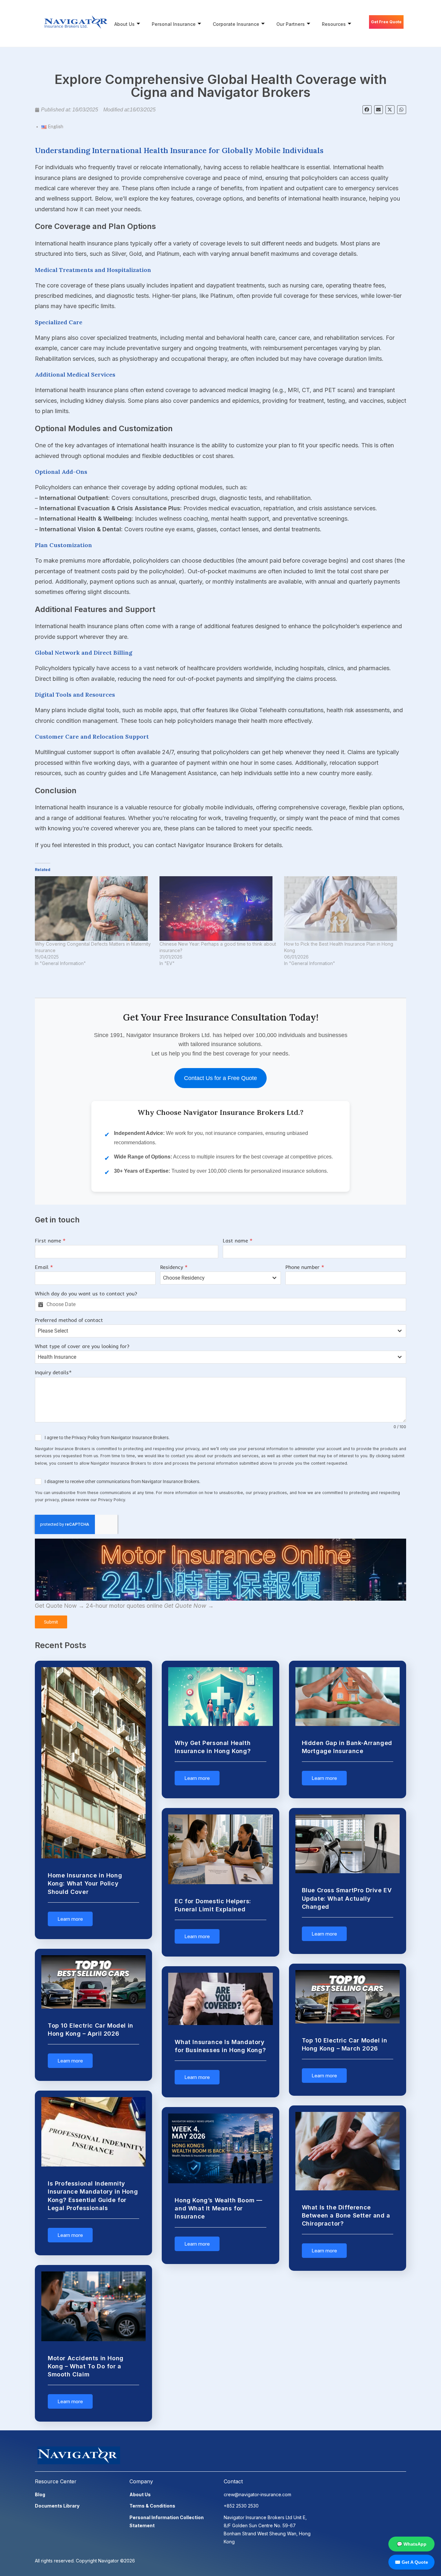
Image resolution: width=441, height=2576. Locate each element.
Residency (174, 1267)
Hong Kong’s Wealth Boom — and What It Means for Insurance (218, 2208)
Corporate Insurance (236, 24)
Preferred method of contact (69, 1320)
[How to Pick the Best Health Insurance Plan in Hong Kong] (343, 909)
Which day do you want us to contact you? (86, 1293)
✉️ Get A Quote (411, 2562)
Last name (238, 1241)
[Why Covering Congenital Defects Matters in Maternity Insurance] (94, 909)
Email (44, 1267)
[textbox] (214, 1278)
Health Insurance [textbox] (57, 1357)
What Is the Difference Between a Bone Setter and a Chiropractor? (346, 2215)
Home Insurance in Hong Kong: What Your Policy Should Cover (85, 1883)
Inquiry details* (53, 1372)
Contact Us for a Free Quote (221, 1078)
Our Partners (291, 24)
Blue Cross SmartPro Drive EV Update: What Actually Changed (347, 1898)
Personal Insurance (174, 24)
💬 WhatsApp (412, 2544)
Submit (51, 1622)
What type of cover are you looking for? (82, 1346)
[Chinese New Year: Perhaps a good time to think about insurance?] (219, 909)
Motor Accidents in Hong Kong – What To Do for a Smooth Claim (86, 2366)
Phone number (305, 1267)
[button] (367, 110)
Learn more (70, 1919)
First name (50, 1241)
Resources (334, 24)
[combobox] (221, 1278)
